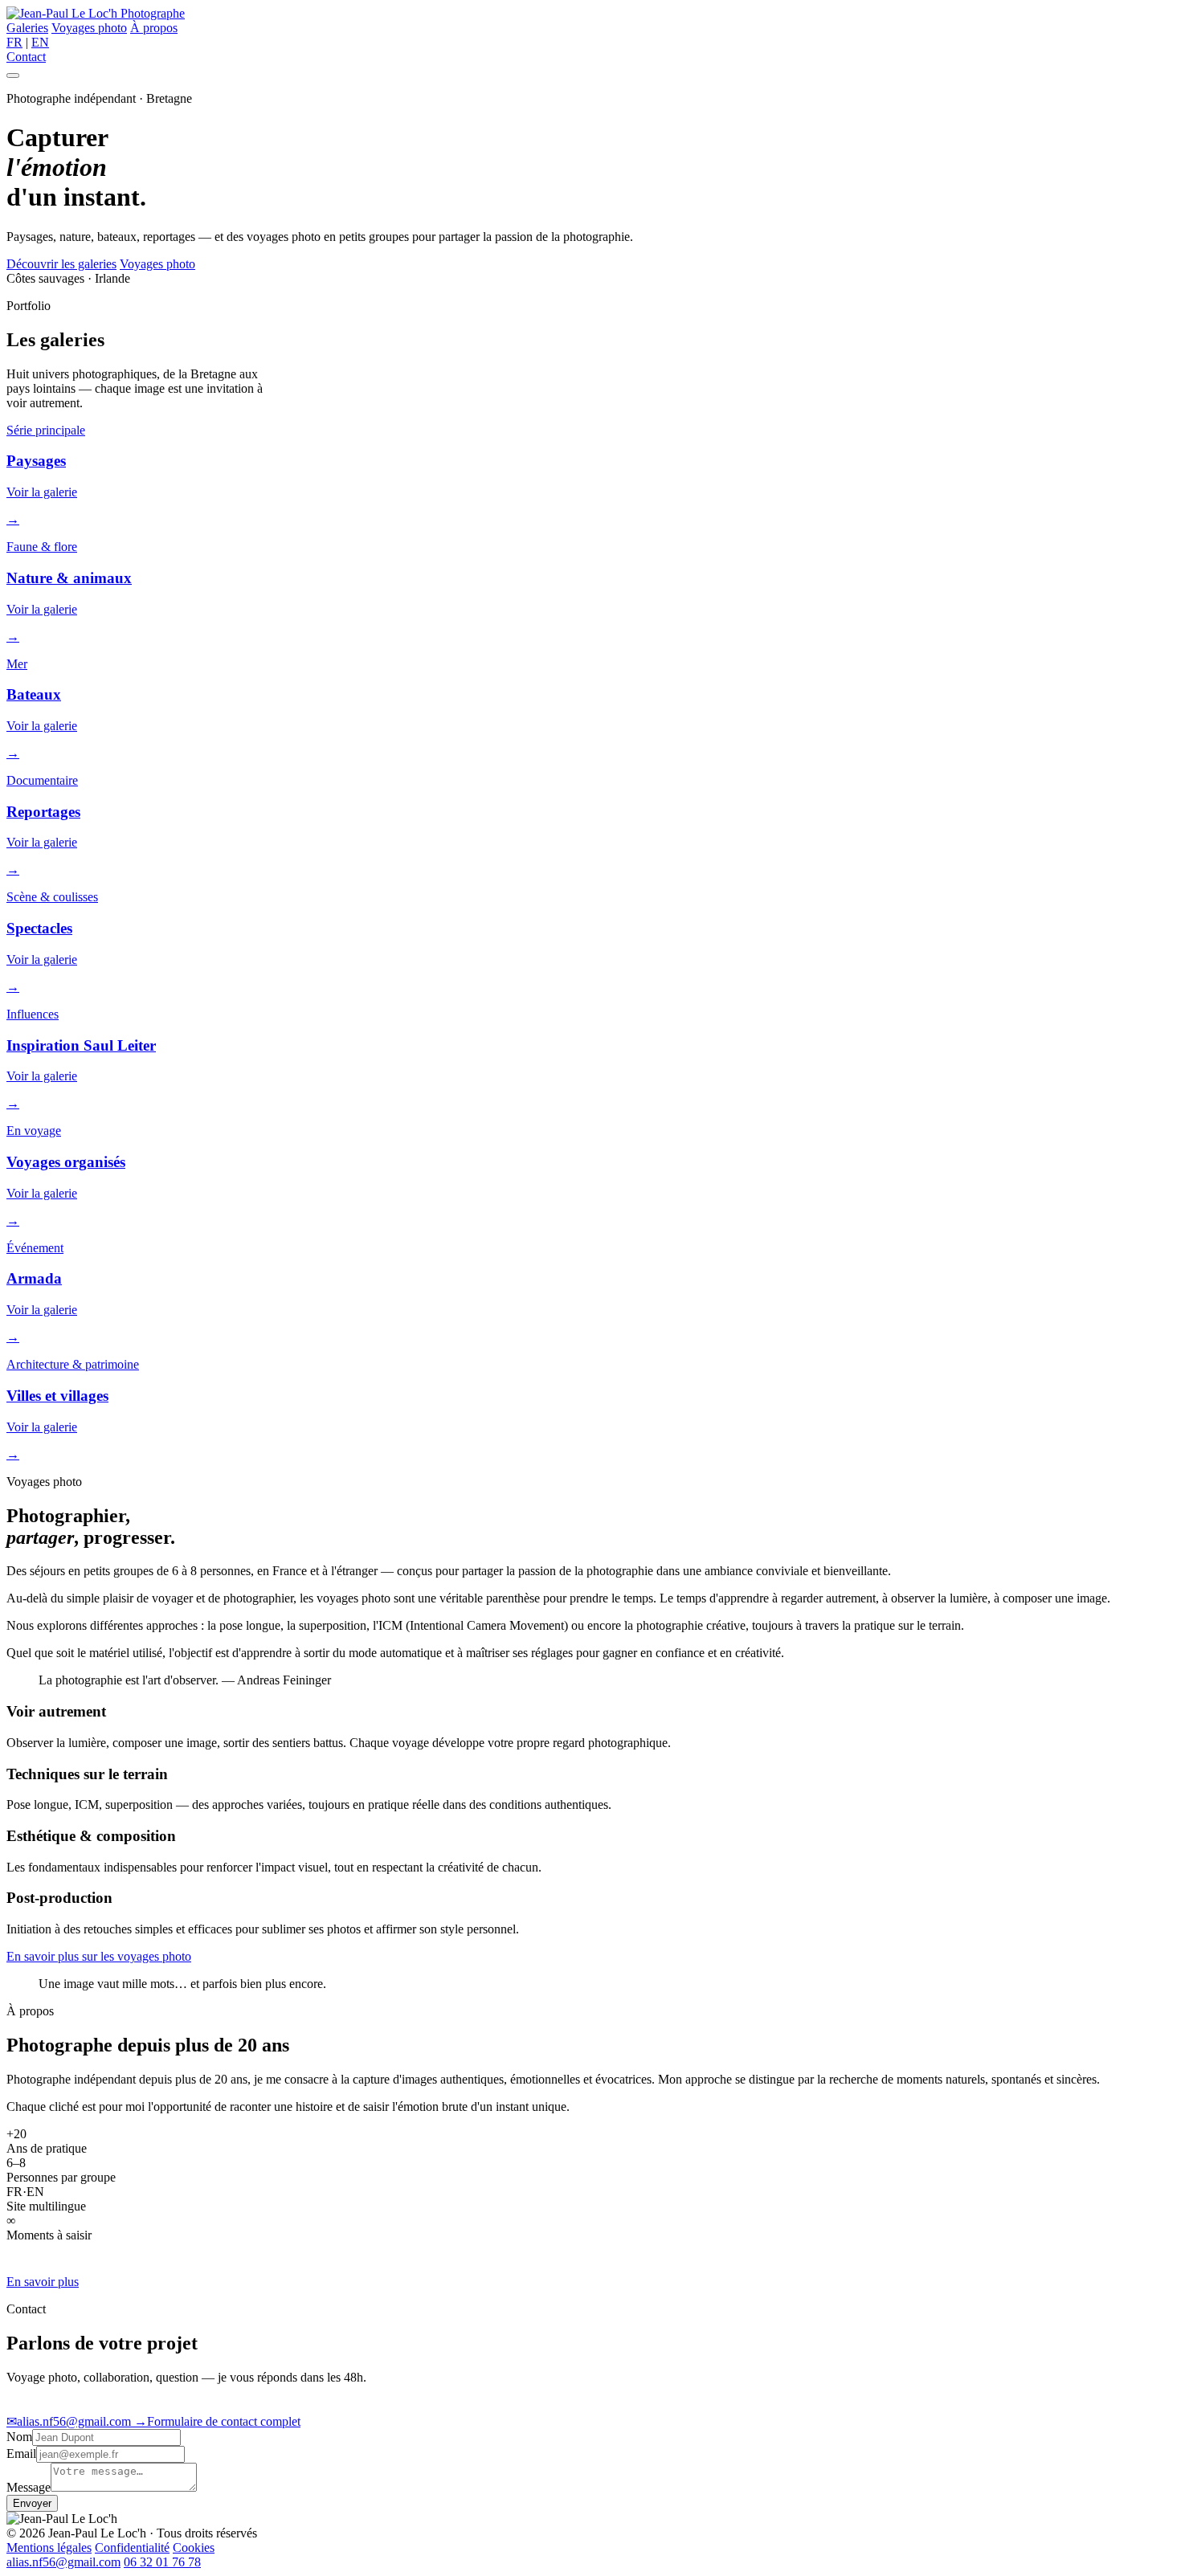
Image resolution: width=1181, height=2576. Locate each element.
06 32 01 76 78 (162, 2562)
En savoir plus (43, 2282)
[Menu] (13, 76)
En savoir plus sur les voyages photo (99, 1956)
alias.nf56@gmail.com (70, 2421)
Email (21, 2454)
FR (14, 42)
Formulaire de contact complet (217, 2421)
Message (29, 2487)
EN (40, 42)
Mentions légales (49, 2547)
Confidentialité (132, 2547)
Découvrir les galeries (61, 264)
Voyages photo (89, 28)
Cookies (194, 2547)
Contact (26, 57)
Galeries (27, 28)
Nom (19, 2437)
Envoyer (32, 2503)
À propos (154, 28)
